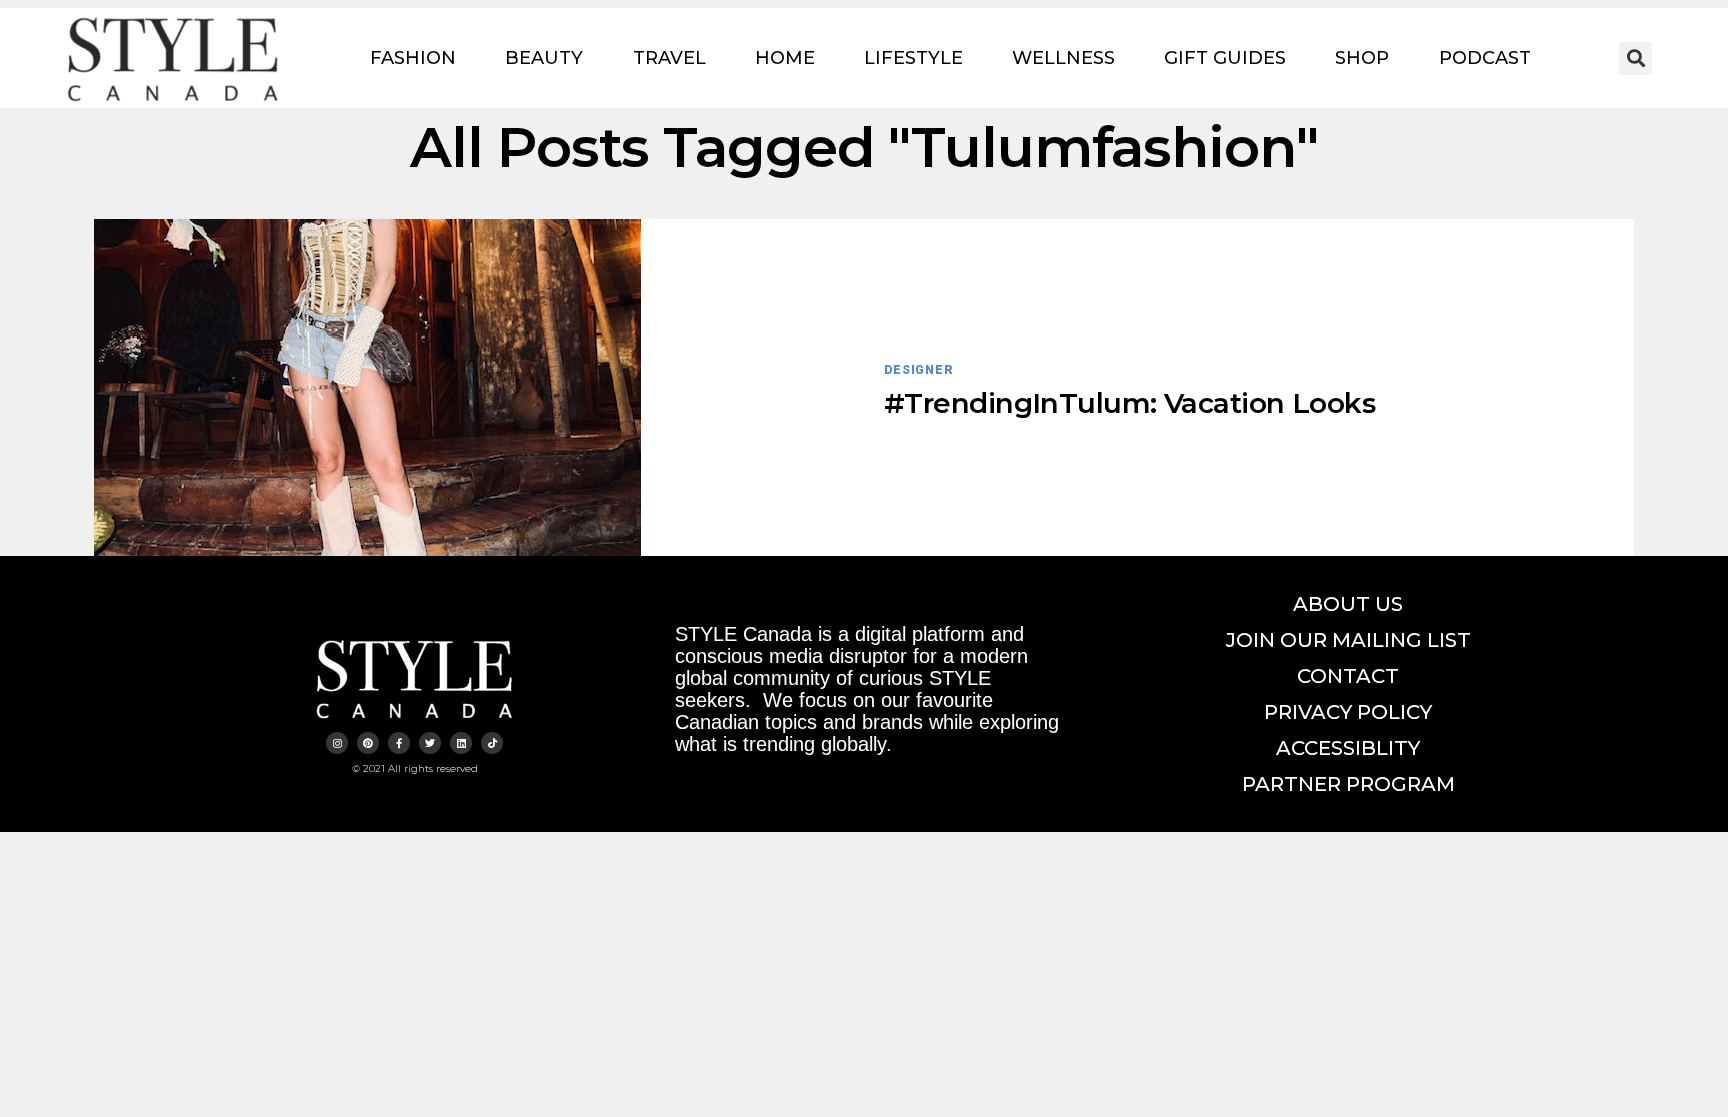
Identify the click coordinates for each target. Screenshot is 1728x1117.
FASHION (413, 58)
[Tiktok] (492, 743)
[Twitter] (430, 743)
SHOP (1362, 58)
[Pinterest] (368, 743)
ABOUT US (1348, 604)
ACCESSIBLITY (1348, 748)
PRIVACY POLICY (1348, 712)
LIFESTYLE (913, 58)
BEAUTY (544, 58)
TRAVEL (669, 58)
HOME (785, 58)
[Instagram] (337, 743)
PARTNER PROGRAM (1348, 784)
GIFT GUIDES (1225, 58)
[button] (1635, 58)
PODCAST (1485, 58)
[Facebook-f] (399, 743)
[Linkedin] (461, 743)
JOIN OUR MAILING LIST (1348, 640)
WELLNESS (1063, 58)
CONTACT (1348, 676)
